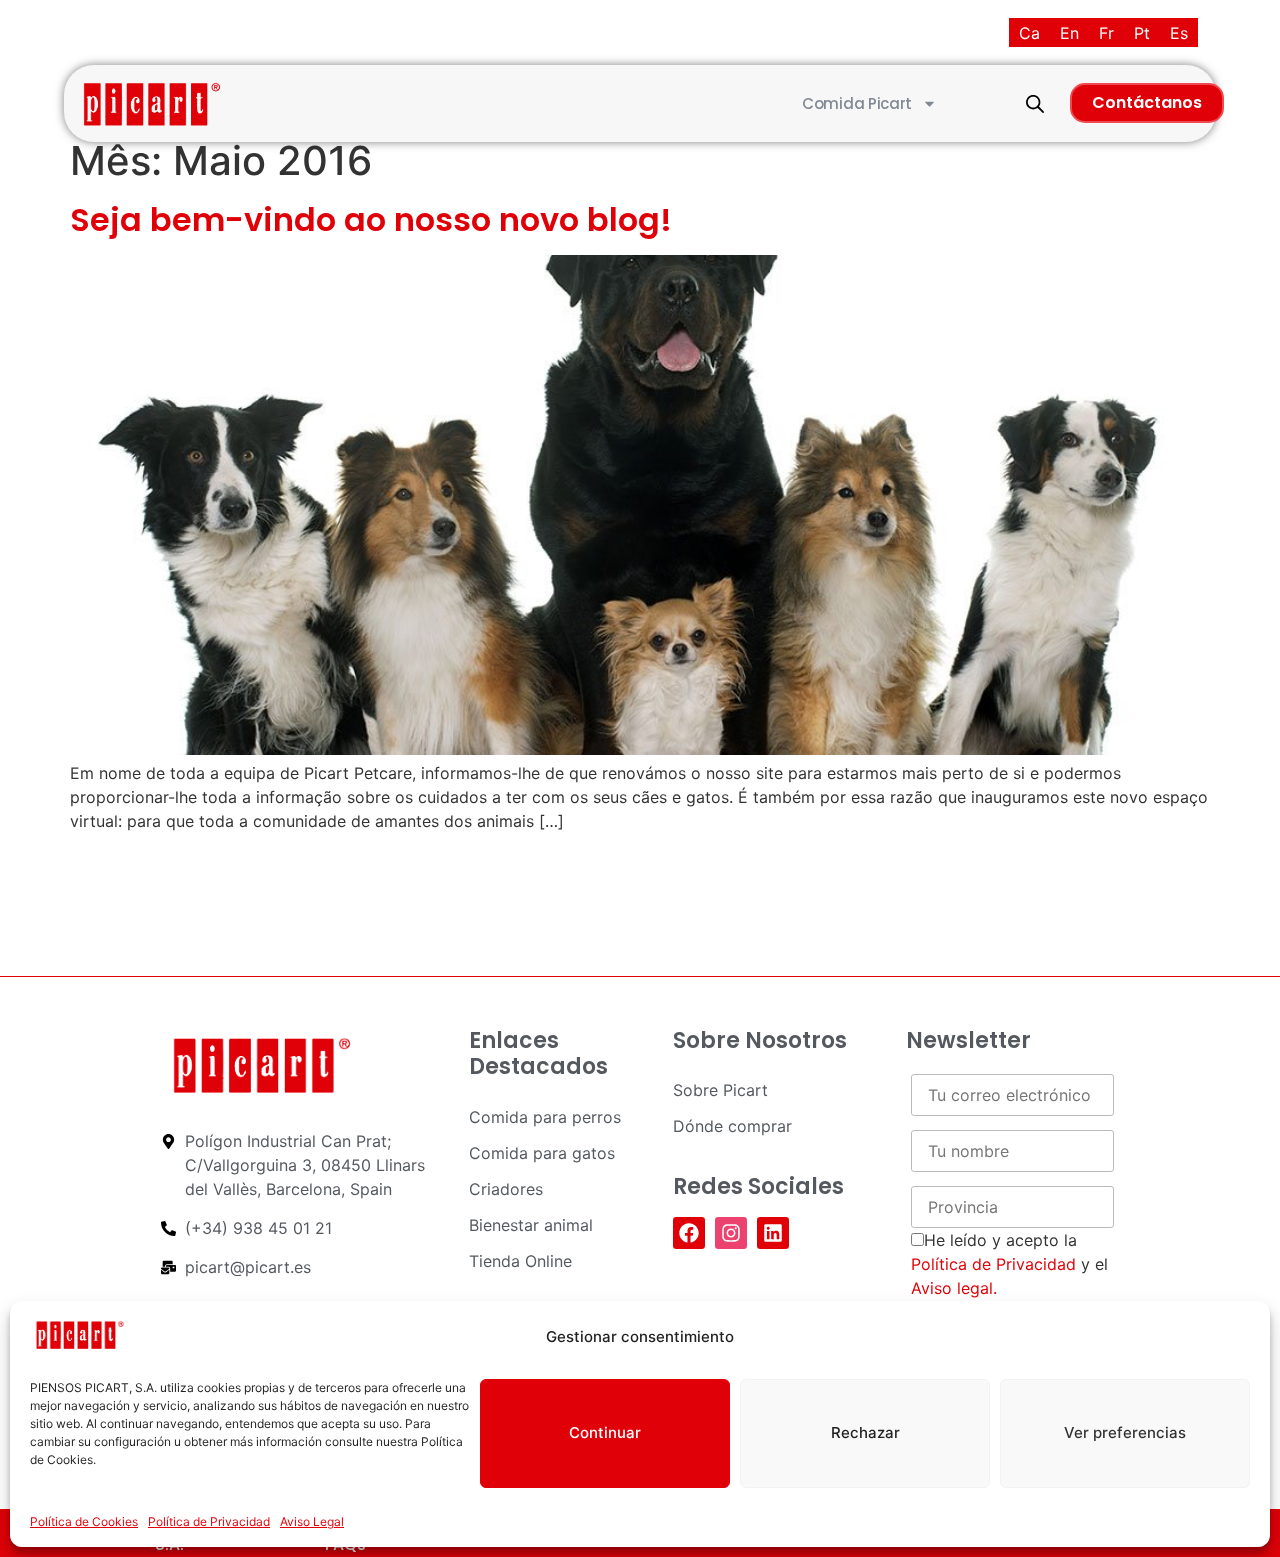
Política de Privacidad (209, 1521)
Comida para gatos (542, 1153)
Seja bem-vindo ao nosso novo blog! (371, 219)
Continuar (605, 1432)
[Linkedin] (773, 1233)
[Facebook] (689, 1233)
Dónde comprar (732, 1126)
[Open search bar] (1035, 103)
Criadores (506, 1189)
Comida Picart (857, 103)
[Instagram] (731, 1233)
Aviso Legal (312, 1521)
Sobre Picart (720, 1090)
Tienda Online (520, 1261)
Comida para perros (545, 1117)
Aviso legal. (954, 1288)
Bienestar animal (531, 1225)
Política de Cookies (84, 1521)
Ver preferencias (1125, 1432)
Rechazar (865, 1432)
